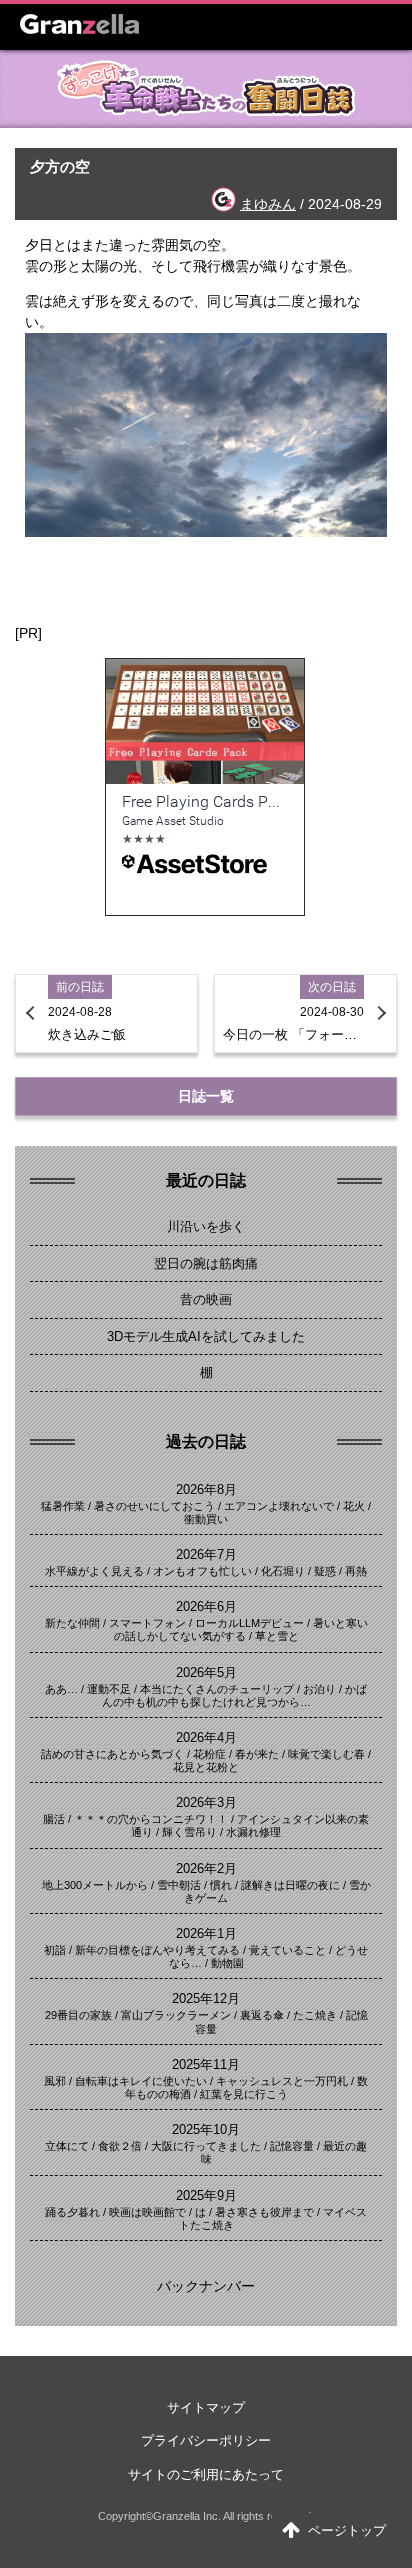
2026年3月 (206, 1802)
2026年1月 (206, 1933)
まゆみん (268, 204)
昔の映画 (206, 1299)
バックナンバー (206, 2286)
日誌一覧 (206, 1096)
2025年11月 (206, 2064)
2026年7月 (206, 1554)
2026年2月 (206, 1868)
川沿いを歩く (206, 1226)
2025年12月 (206, 1998)
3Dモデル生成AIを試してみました (206, 1336)
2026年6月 (206, 1606)
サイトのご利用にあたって (206, 2474)
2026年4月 (206, 1737)
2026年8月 (206, 1489)
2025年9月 (206, 2195)
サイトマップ (206, 2407)
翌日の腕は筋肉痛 (206, 1263)
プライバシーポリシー (206, 2440)
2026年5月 (206, 1672)
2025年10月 (206, 2129)
